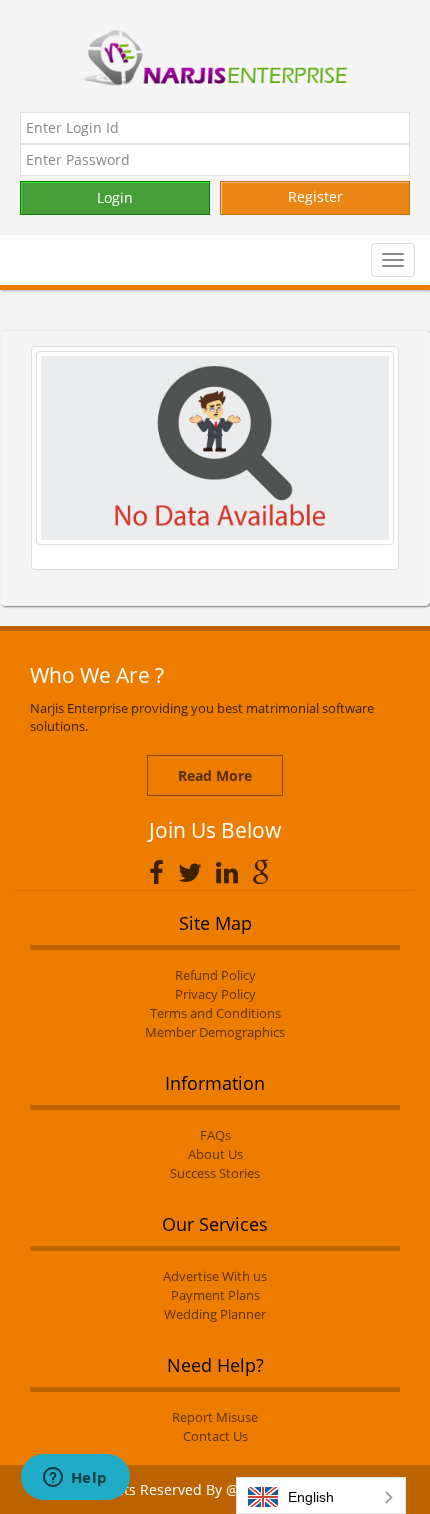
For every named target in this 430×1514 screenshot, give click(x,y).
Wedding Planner (215, 1314)
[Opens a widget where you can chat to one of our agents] (75, 1479)
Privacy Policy (215, 994)
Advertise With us (215, 1276)
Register (315, 196)
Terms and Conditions (215, 1013)
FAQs (215, 1135)
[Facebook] (161, 872)
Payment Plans (215, 1295)
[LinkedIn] (232, 872)
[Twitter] (195, 872)
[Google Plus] (266, 872)
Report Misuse (215, 1417)
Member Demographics (215, 1032)
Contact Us (215, 1436)
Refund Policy (215, 975)
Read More (215, 775)
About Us (215, 1154)
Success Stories (215, 1173)
